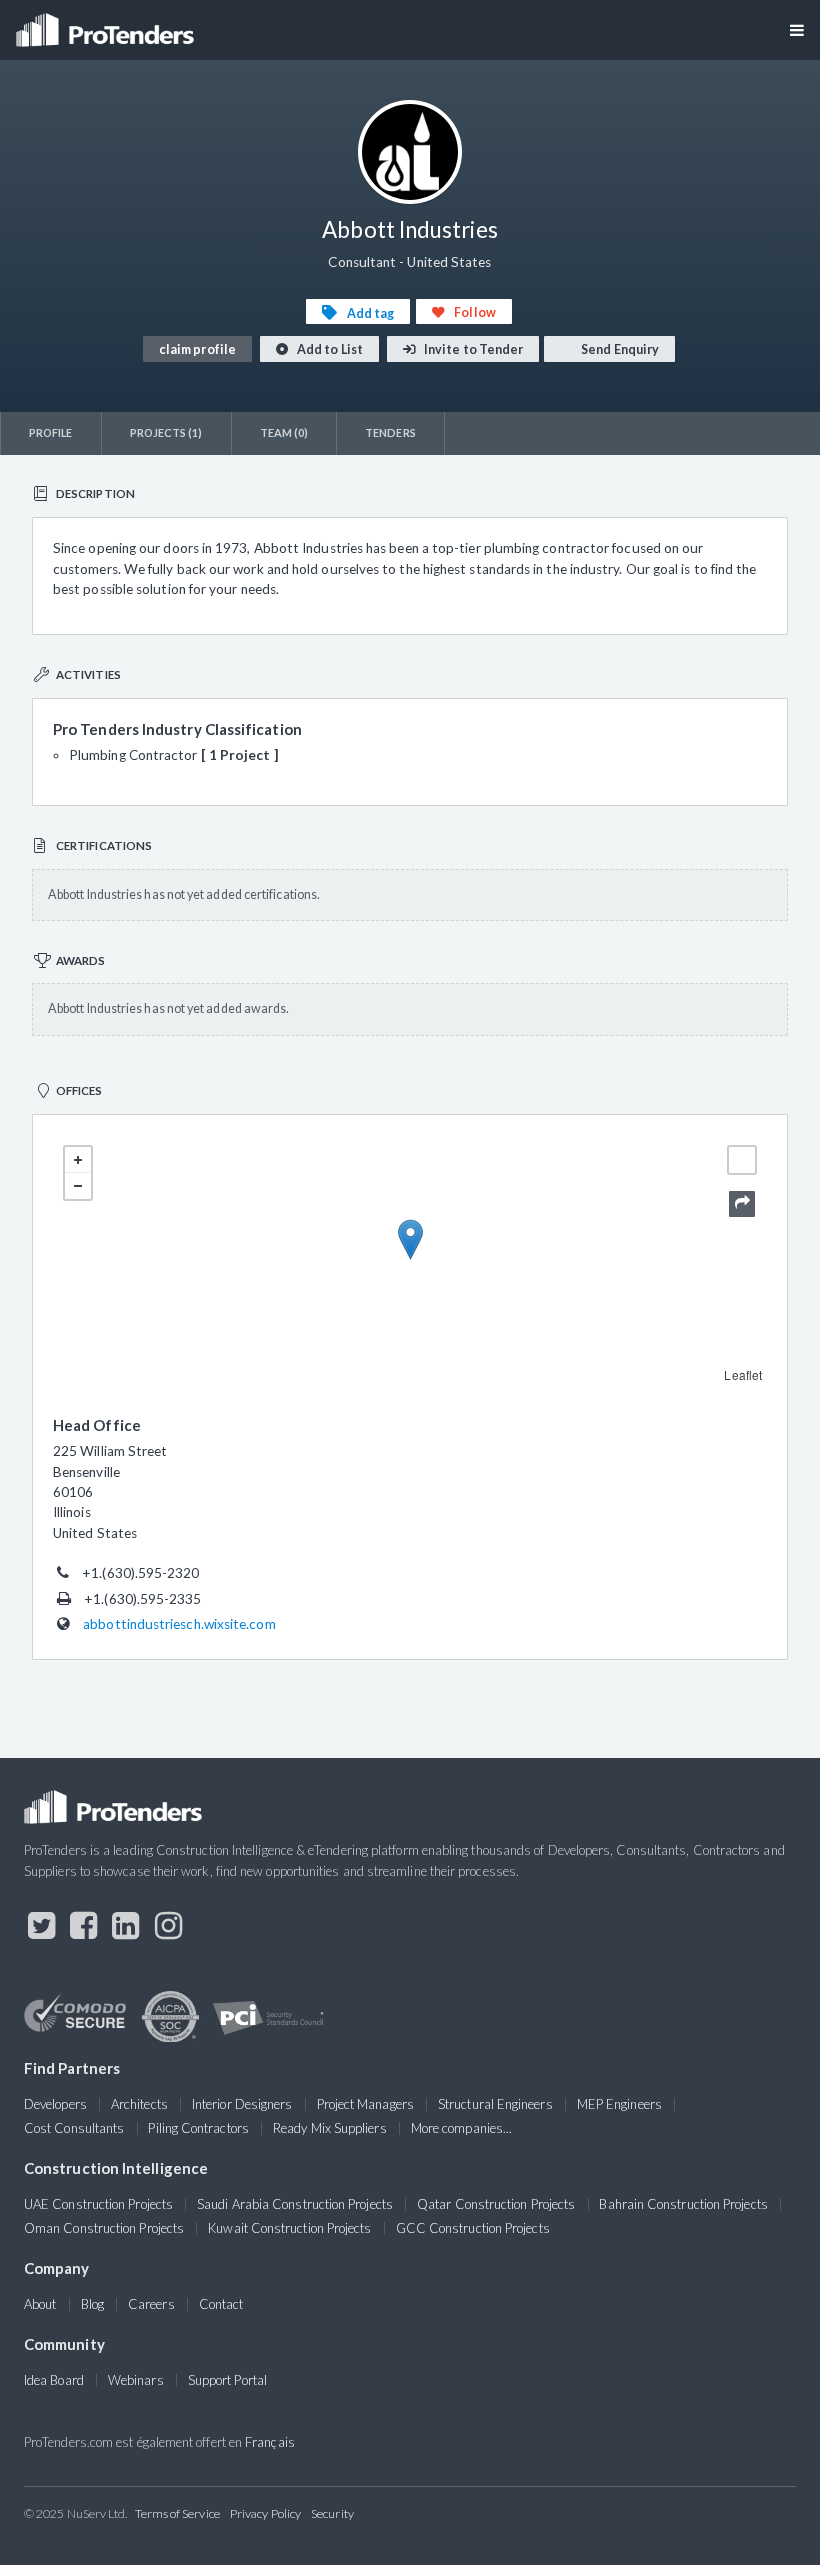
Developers (55, 2104)
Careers (151, 2304)
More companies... (461, 2128)
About (40, 2304)
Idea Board (54, 2380)
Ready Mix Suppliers (330, 2128)
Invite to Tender (472, 349)
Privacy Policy (265, 2513)
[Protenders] (107, 23)
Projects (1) (166, 432)
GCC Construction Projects (473, 2228)
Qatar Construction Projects (496, 2204)
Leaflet (743, 1374)
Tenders (390, 432)
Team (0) (284, 432)
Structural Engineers (495, 2104)
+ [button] (78, 1160)
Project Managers (365, 2104)
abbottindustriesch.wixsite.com (179, 1624)
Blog (92, 2304)
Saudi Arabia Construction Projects (295, 2204)
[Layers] (742, 1160)
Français (270, 2442)
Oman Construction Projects (104, 2228)
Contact (221, 2304)
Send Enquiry (619, 349)
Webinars (136, 2380)
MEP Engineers (619, 2104)
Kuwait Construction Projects (289, 2228)
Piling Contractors (198, 2128)
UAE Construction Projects (98, 2204)
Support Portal (227, 2380)
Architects (139, 2104)
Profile (51, 432)
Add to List (329, 349)
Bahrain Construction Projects (683, 2204)
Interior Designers (242, 2104)
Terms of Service (177, 2513)
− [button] (78, 1186)
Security (332, 2513)
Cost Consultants (74, 2128)
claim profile (197, 349)
